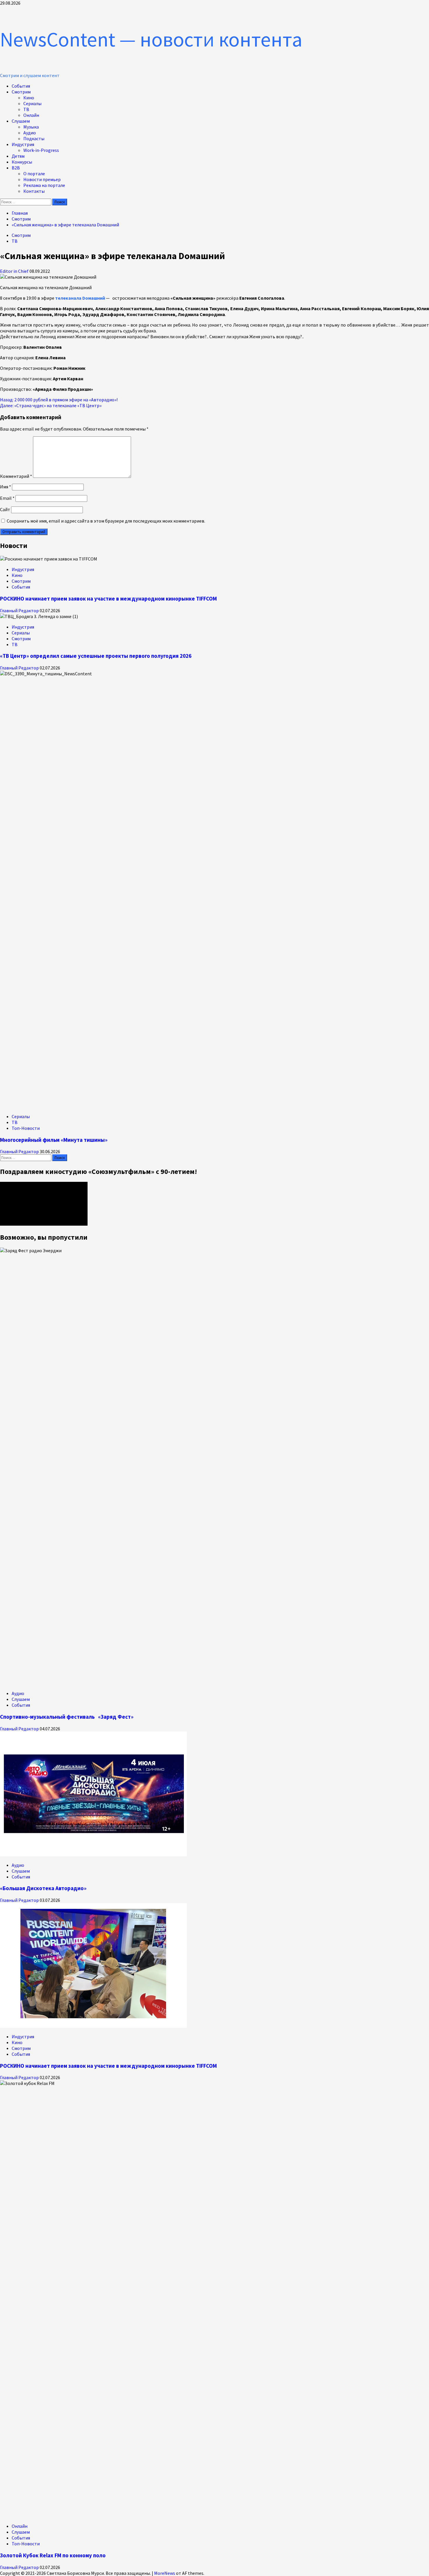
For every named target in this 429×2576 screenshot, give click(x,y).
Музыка (31, 127)
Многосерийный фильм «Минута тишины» (54, 1140)
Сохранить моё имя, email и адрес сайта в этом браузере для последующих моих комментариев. (106, 521)
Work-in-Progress (41, 150)
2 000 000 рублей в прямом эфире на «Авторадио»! (59, 400)
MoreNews (165, 2573)
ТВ (26, 109)
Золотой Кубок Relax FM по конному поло (53, 2555)
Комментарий (16, 476)
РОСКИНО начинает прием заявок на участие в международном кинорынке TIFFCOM (108, 599)
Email (7, 498)
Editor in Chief (15, 271)
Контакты (34, 191)
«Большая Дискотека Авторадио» (43, 1888)
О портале (34, 174)
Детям (18, 156)
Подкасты (34, 138)
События (21, 86)
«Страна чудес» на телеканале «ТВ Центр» (51, 405)
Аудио (30, 133)
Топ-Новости (26, 1128)
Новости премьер (42, 179)
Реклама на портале (44, 185)
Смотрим (21, 92)
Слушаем (21, 121)
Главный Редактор (20, 610)
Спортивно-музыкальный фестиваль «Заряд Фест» (67, 1717)
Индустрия (23, 144)
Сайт (5, 509)
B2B (16, 168)
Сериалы (32, 103)
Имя (6, 487)
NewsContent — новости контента (151, 39)
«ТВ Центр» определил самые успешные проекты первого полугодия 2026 (96, 656)
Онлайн (31, 115)
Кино (29, 98)
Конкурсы (22, 162)
